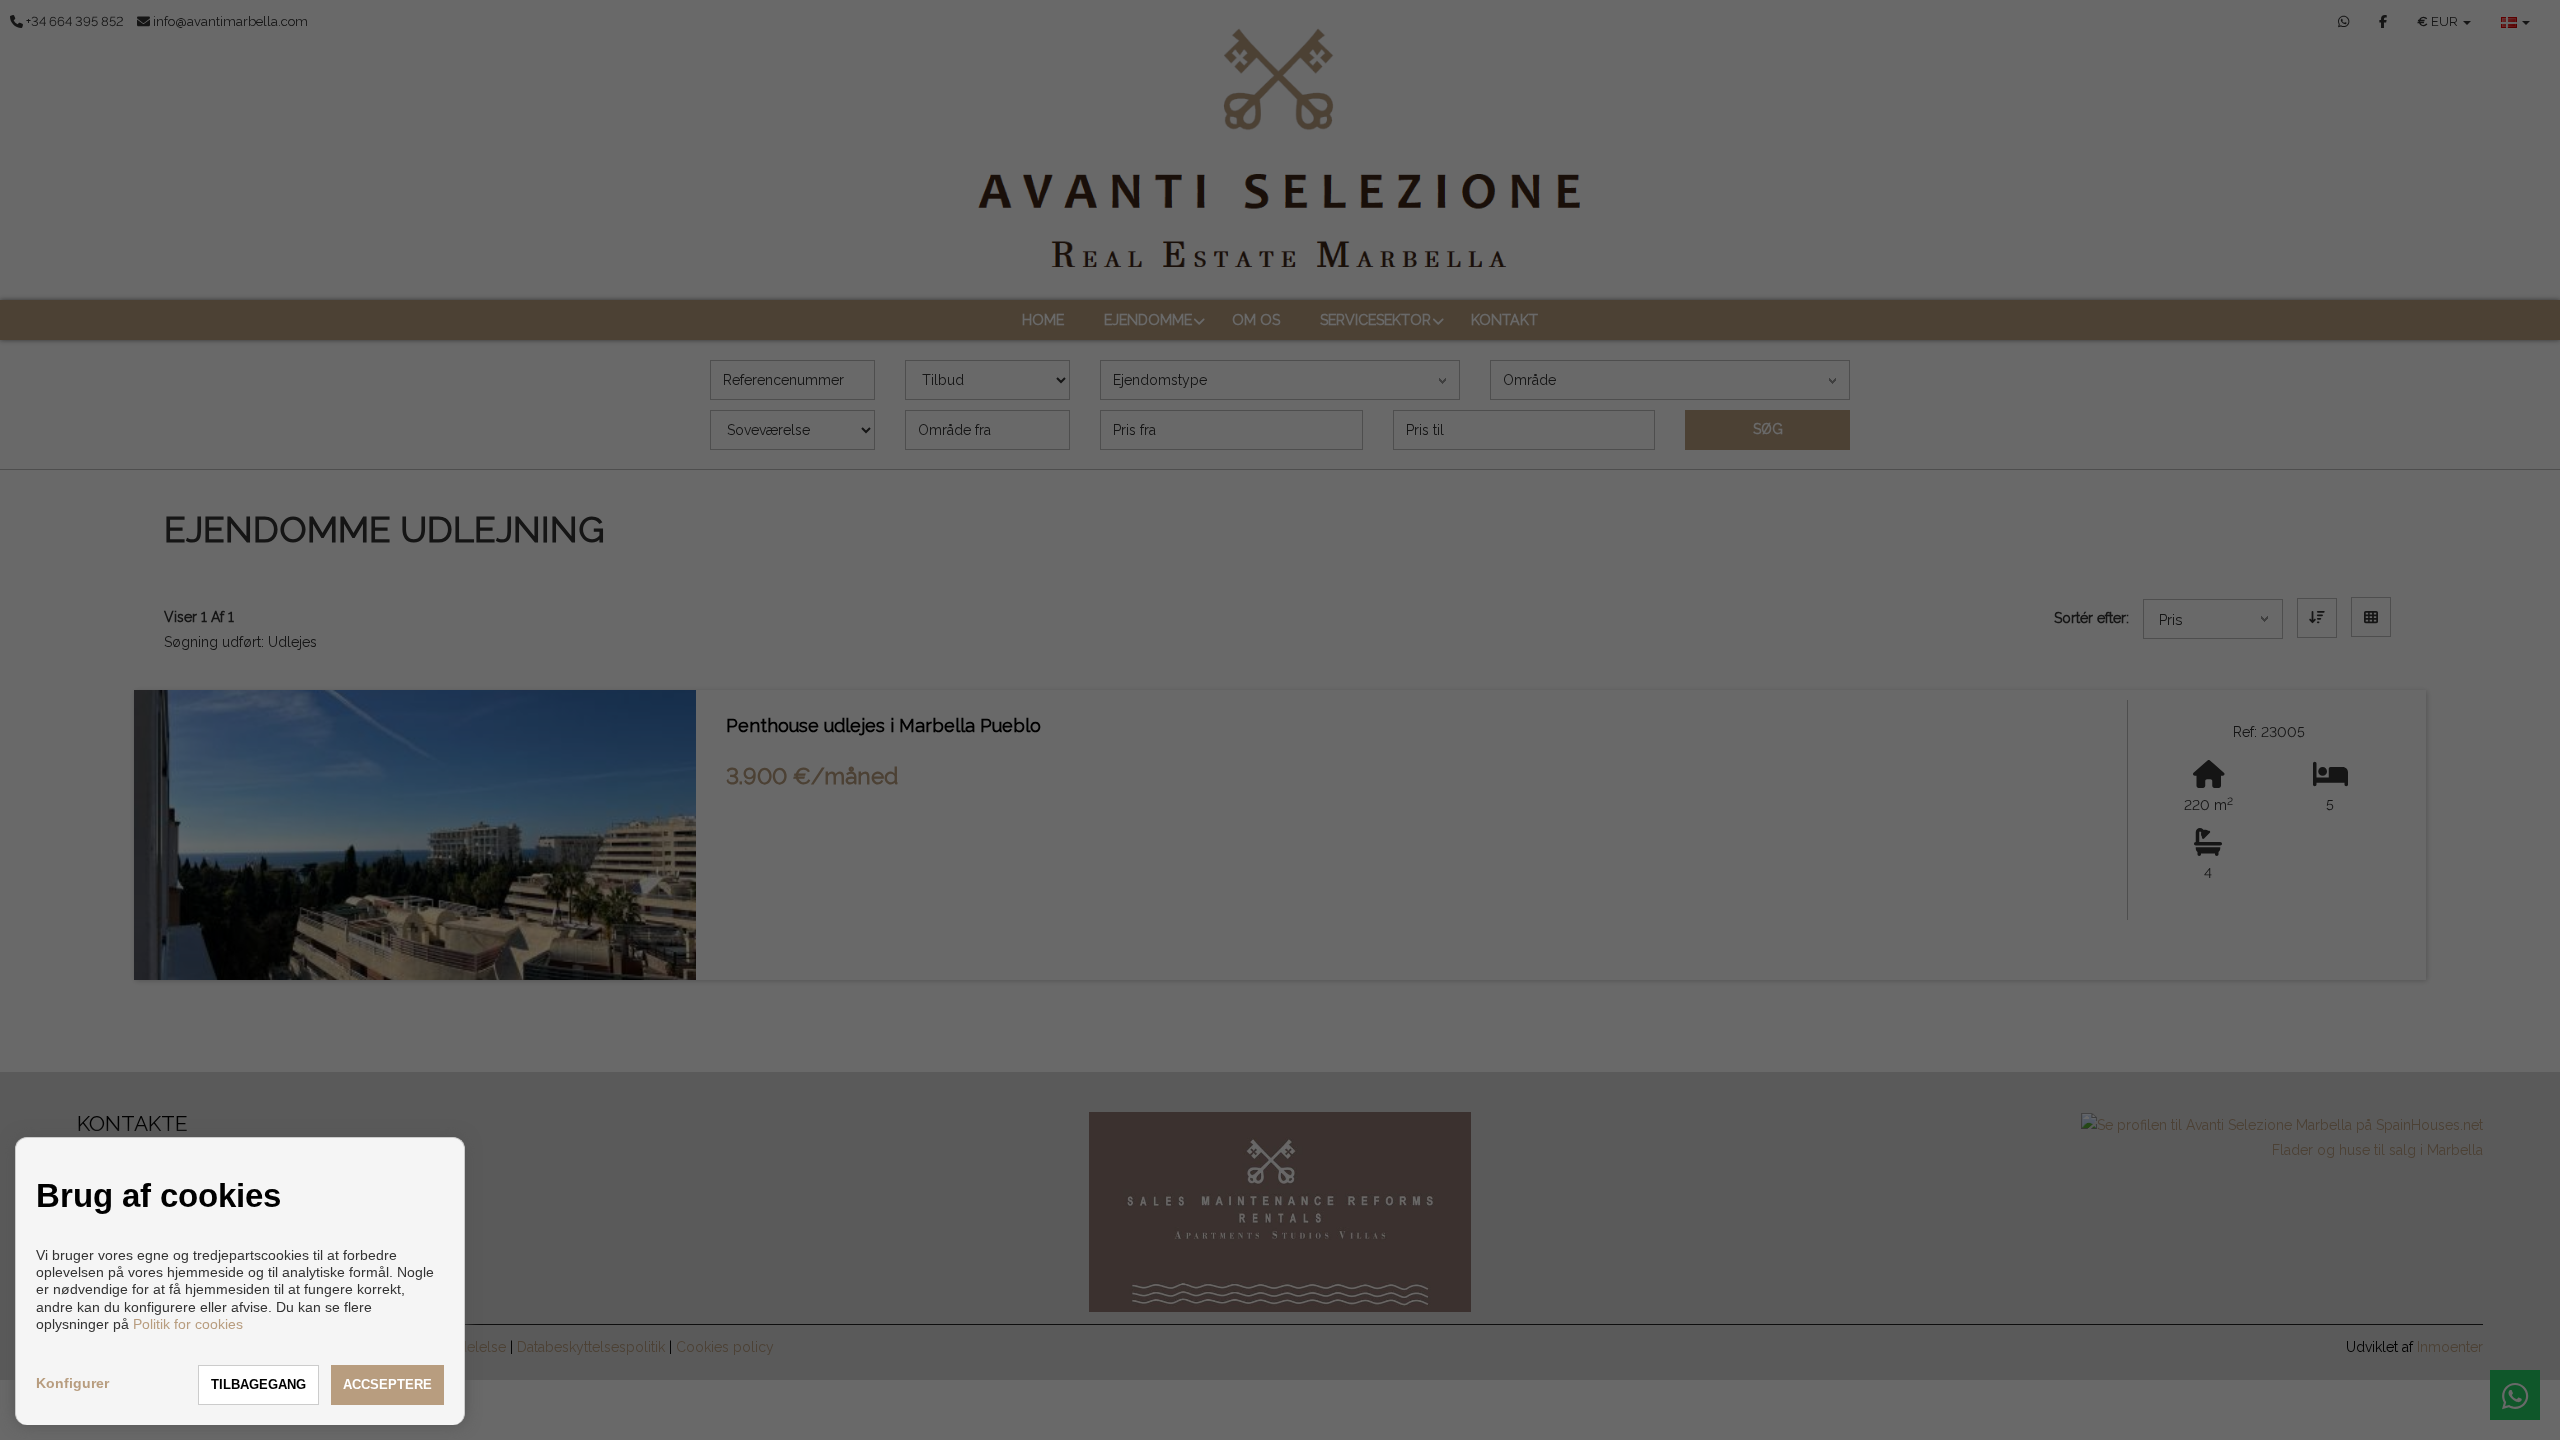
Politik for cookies (188, 1324)
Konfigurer (72, 1383)
